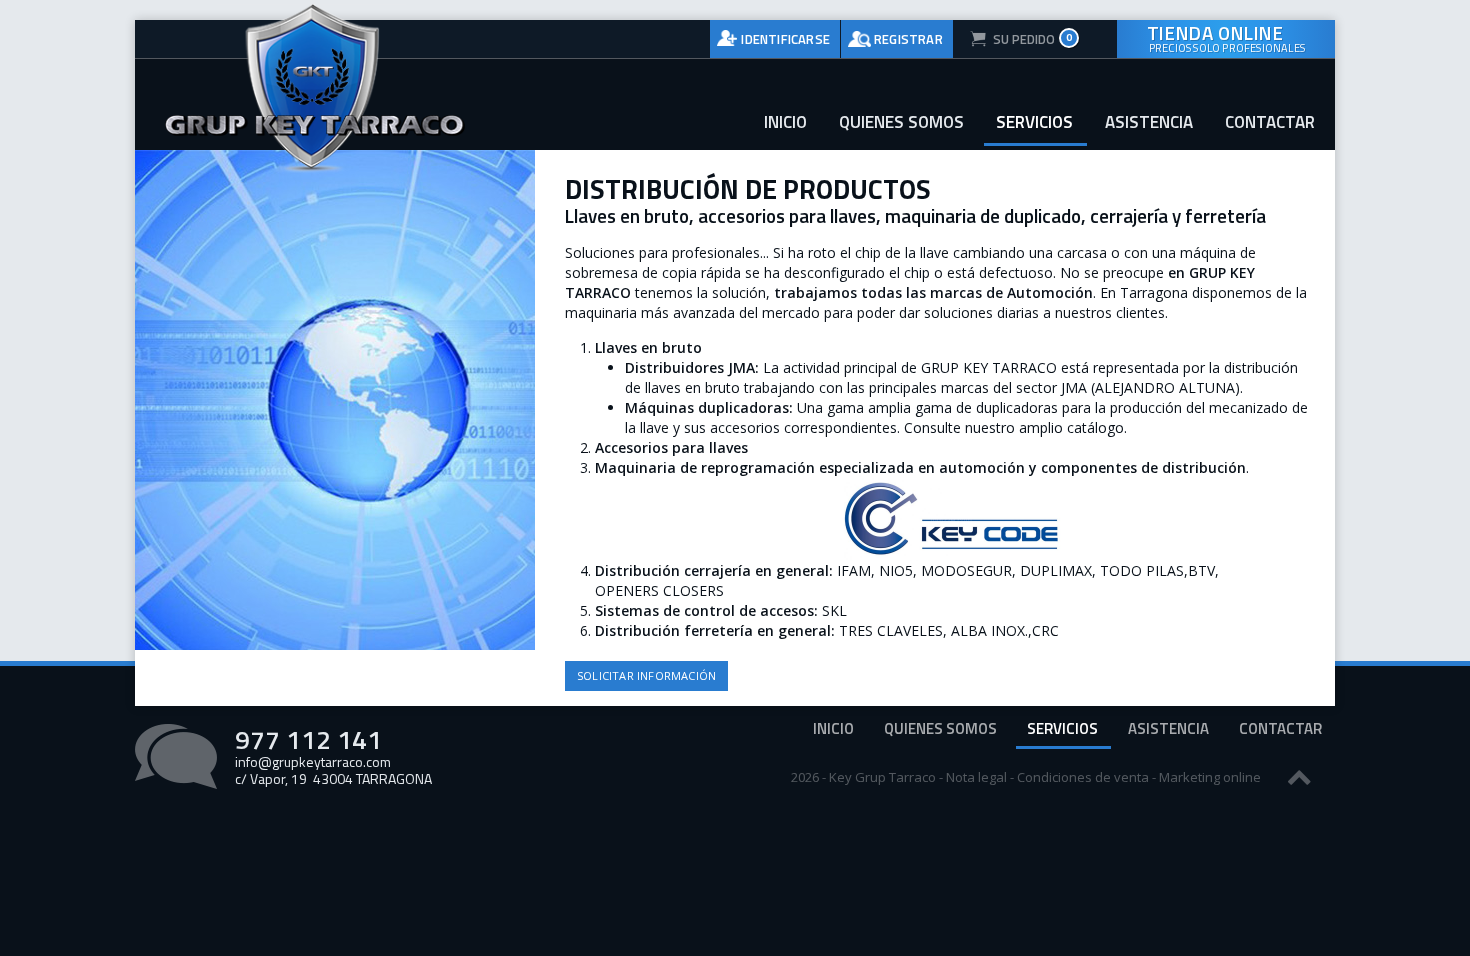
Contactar (1270, 122)
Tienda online (1226, 38)
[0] (1012, 39)
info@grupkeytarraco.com (313, 761)
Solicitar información (646, 675)
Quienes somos (901, 122)
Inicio (785, 122)
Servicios (1034, 122)
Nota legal (976, 777)
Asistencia (1149, 122)
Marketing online (1210, 777)
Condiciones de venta (1083, 777)
